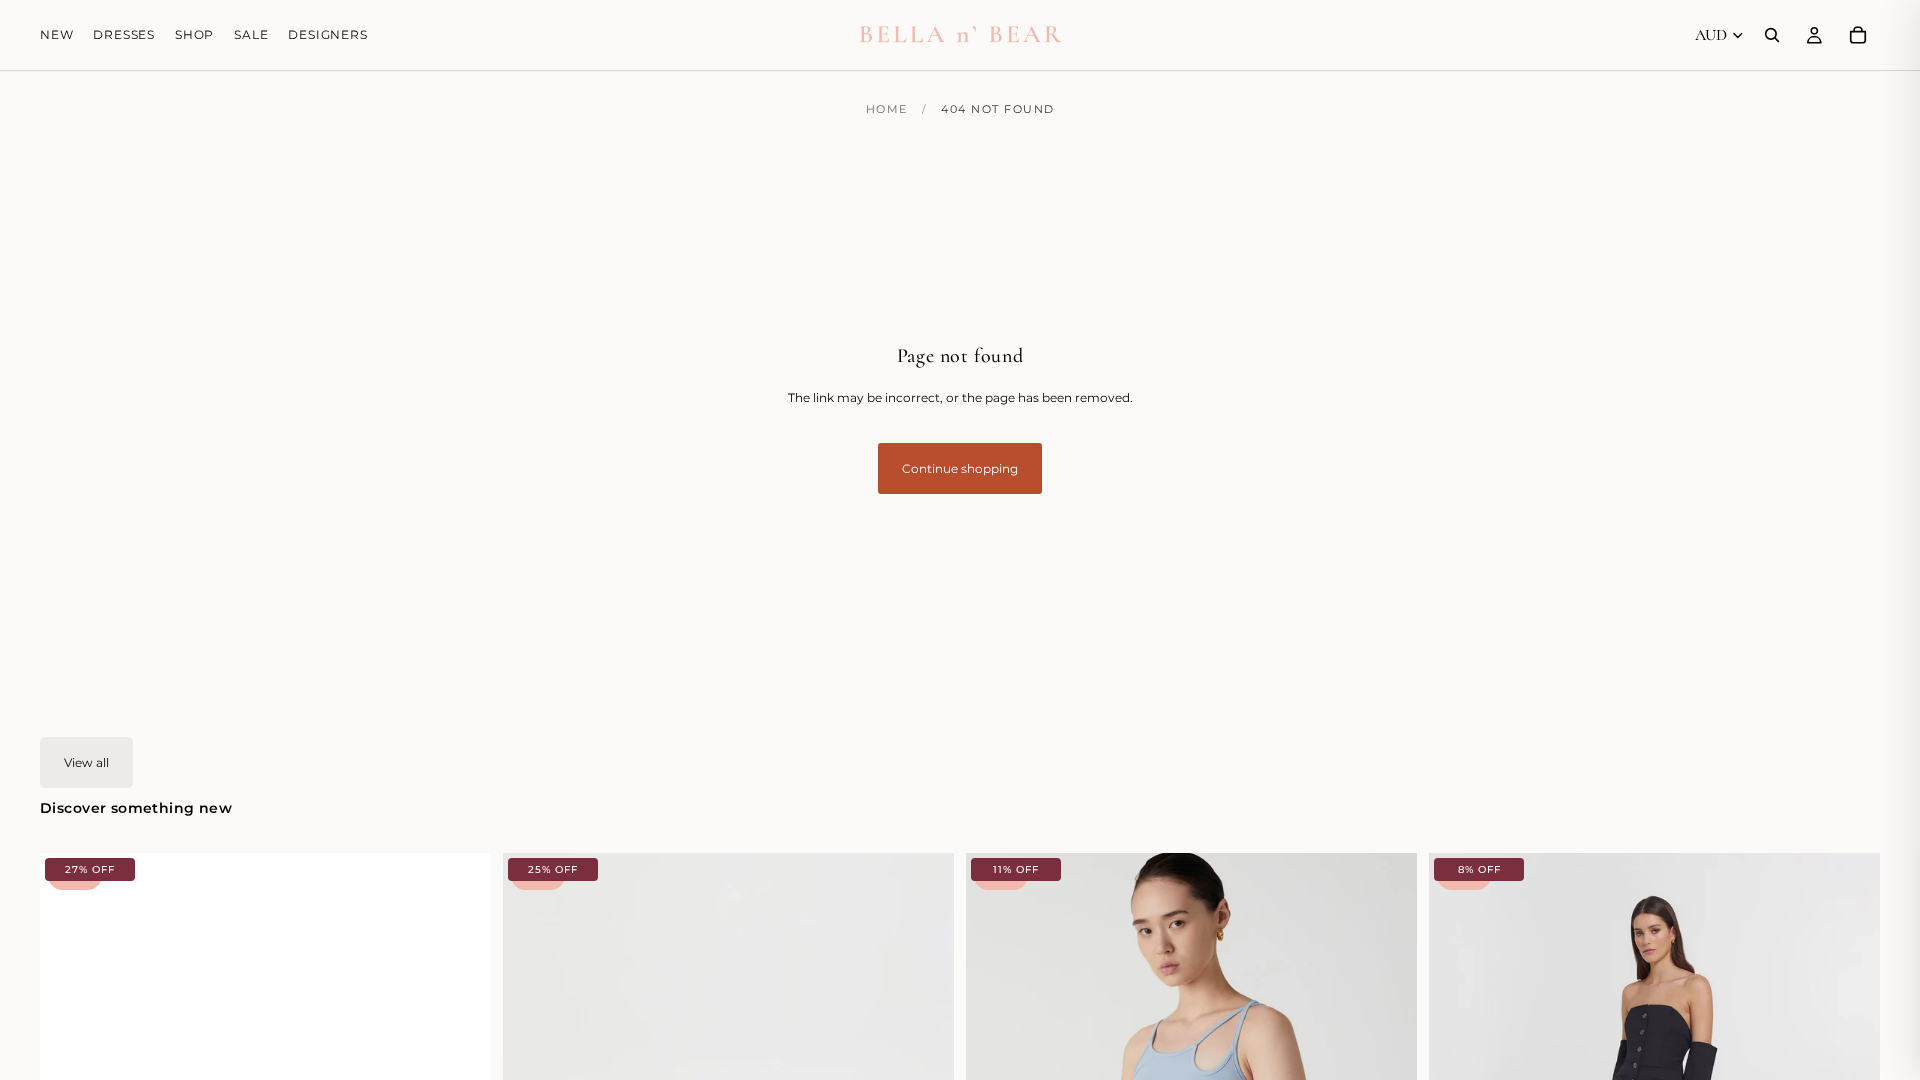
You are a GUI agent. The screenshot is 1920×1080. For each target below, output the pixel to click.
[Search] (1772, 35)
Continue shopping (960, 468)
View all (86, 762)
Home (887, 109)
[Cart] (1858, 35)
